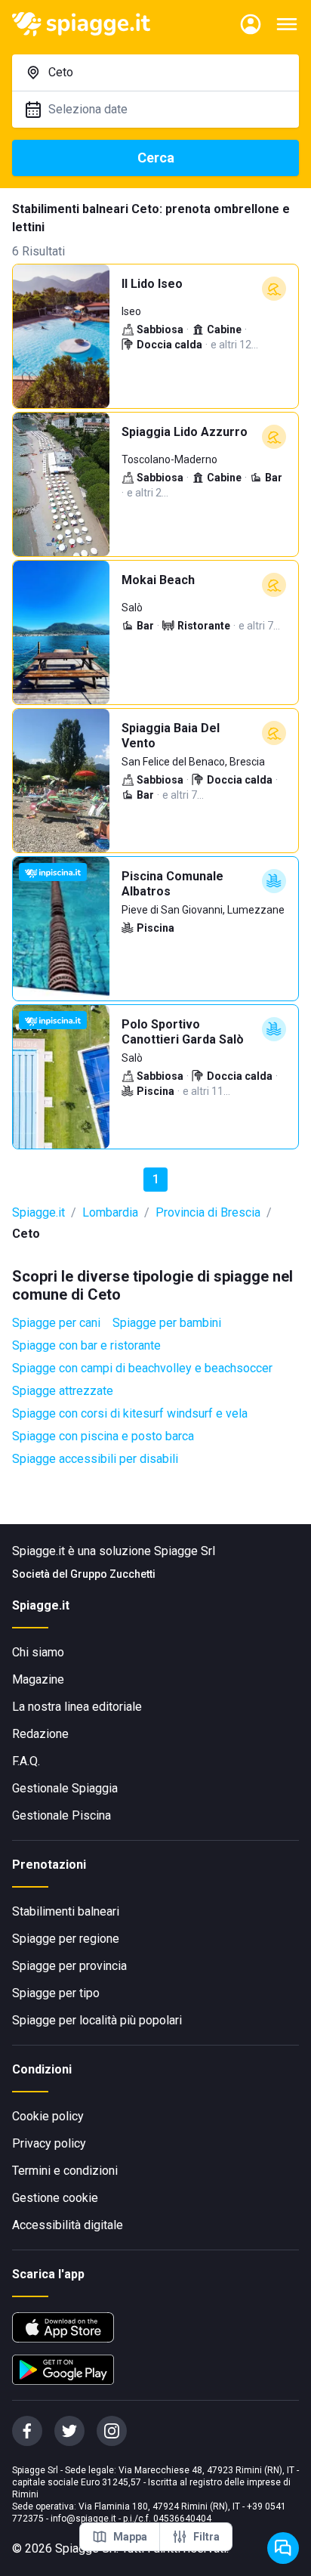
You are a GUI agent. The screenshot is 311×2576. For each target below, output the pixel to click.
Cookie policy (48, 2116)
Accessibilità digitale (68, 2225)
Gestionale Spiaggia (65, 1788)
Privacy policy (49, 2143)
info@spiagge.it (83, 2519)
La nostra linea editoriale (77, 1707)
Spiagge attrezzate (63, 1391)
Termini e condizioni (65, 2171)
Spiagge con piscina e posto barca (103, 1436)
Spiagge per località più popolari (97, 2020)
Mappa (130, 2537)
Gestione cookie (55, 2198)
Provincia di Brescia (208, 1212)
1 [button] (156, 1179)
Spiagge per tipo (56, 1993)
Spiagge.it (38, 1212)
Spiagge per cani (56, 1323)
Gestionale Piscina (62, 1815)
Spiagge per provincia (69, 1966)
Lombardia (110, 1212)
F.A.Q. (26, 1761)
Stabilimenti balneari (66, 1911)
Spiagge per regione (66, 1939)
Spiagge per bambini (167, 1323)
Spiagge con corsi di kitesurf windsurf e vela (130, 1413)
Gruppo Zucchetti (113, 1574)
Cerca (156, 158)
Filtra (206, 2537)
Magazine (38, 1679)
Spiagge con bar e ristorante (86, 1345)
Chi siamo (38, 1652)
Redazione (40, 1734)
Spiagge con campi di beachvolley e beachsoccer (142, 1368)
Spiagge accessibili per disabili (95, 1459)
